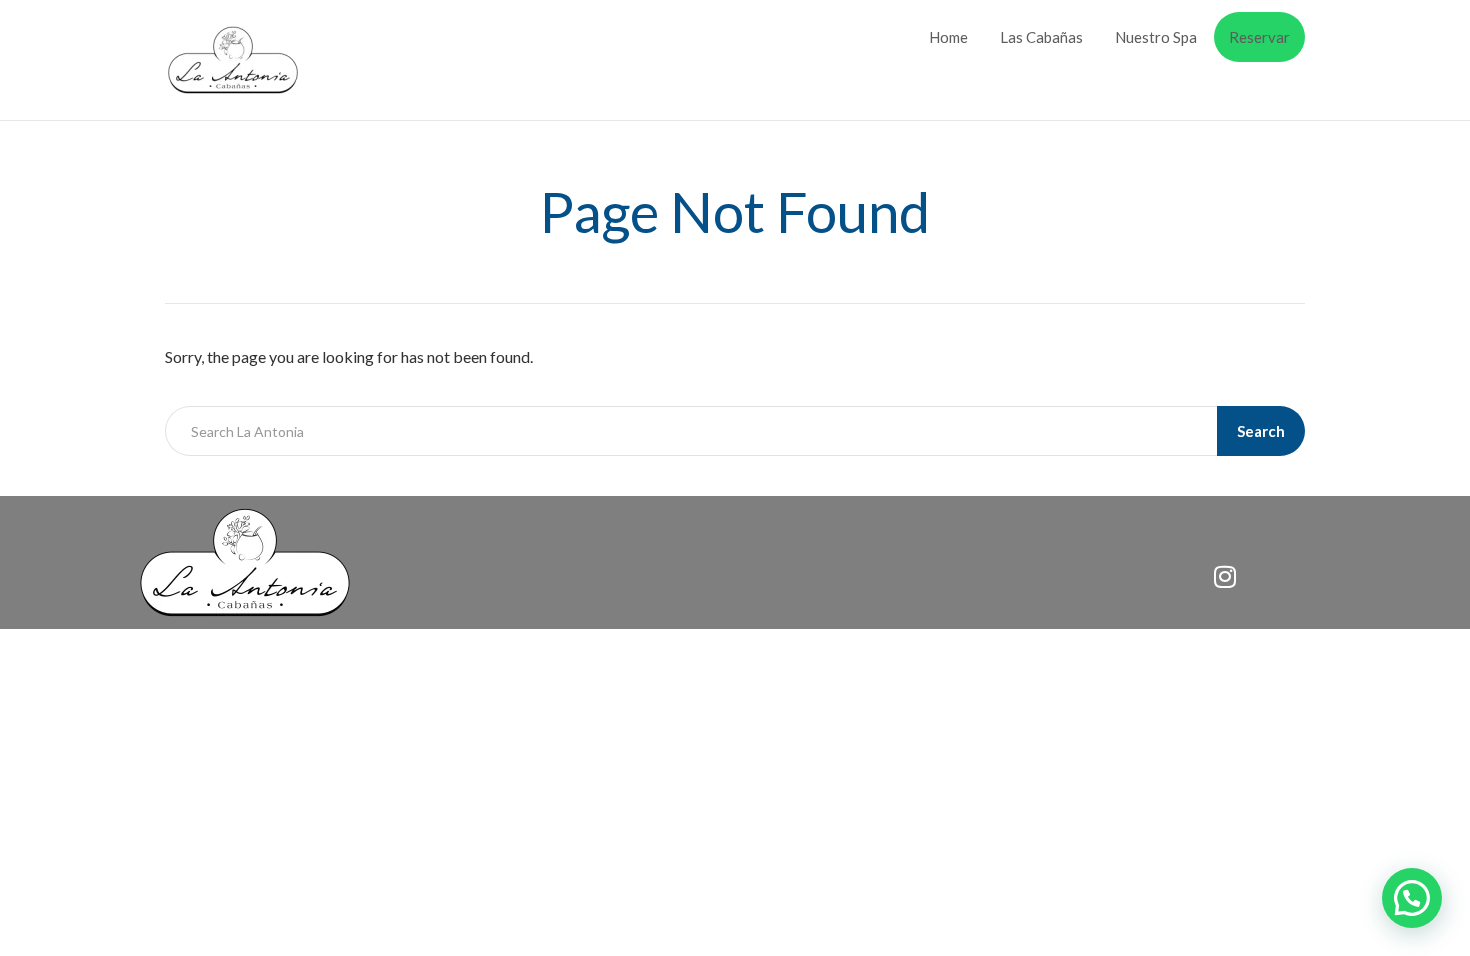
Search (1261, 431)
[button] (1412, 898)
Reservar (1259, 37)
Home (948, 37)
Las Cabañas (1041, 37)
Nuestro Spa (1156, 37)
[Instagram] (1225, 576)
